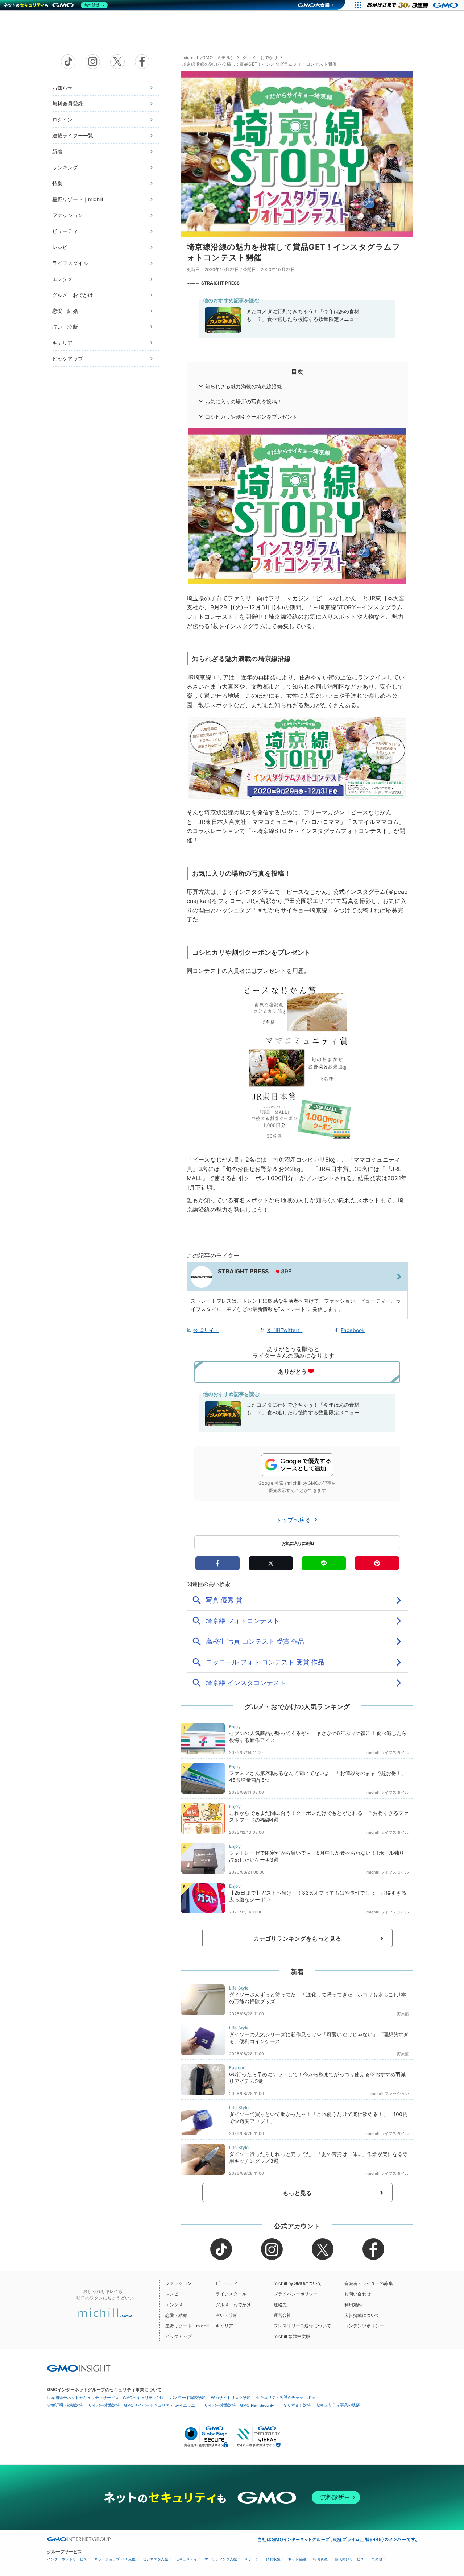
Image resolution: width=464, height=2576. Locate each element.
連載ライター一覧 (73, 135)
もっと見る (297, 2193)
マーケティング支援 (221, 2559)
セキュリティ (186, 2559)
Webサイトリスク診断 (231, 2398)
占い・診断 (65, 327)
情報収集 (273, 2559)
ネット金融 (297, 2559)
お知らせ (63, 88)
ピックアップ (68, 359)
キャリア (63, 343)
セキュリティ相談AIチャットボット (288, 2397)
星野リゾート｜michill (78, 199)
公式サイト (206, 1330)
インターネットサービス (67, 2559)
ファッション (68, 215)
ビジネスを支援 (156, 2559)
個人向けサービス (349, 2559)
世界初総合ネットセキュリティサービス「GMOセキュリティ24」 (106, 2398)
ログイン (63, 119)
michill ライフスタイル (388, 1752)
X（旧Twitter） (285, 1330)
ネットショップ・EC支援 (115, 2559)
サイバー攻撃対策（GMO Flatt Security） (241, 2405)
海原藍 (403, 2014)
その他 (377, 2559)
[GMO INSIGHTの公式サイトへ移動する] (79, 2368)
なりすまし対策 (297, 2405)
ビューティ (65, 231)
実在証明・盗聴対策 (65, 2405)
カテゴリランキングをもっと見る (297, 1938)
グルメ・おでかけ (73, 295)
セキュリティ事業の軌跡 (338, 2405)
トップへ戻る (294, 1520)
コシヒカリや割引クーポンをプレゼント (251, 417)
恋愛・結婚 (65, 311)
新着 (57, 151)
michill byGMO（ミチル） (209, 57)
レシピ (60, 247)
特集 (57, 183)
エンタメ (63, 279)
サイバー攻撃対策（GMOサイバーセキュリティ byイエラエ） (144, 2405)
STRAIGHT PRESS (220, 283)
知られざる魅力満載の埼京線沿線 (244, 386)
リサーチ (252, 2559)
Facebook (353, 1330)
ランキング (65, 167)
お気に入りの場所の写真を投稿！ (244, 401)
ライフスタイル (70, 263)
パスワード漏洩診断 (188, 2398)
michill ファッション (390, 2094)
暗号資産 (320, 2559)
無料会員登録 (68, 103)
